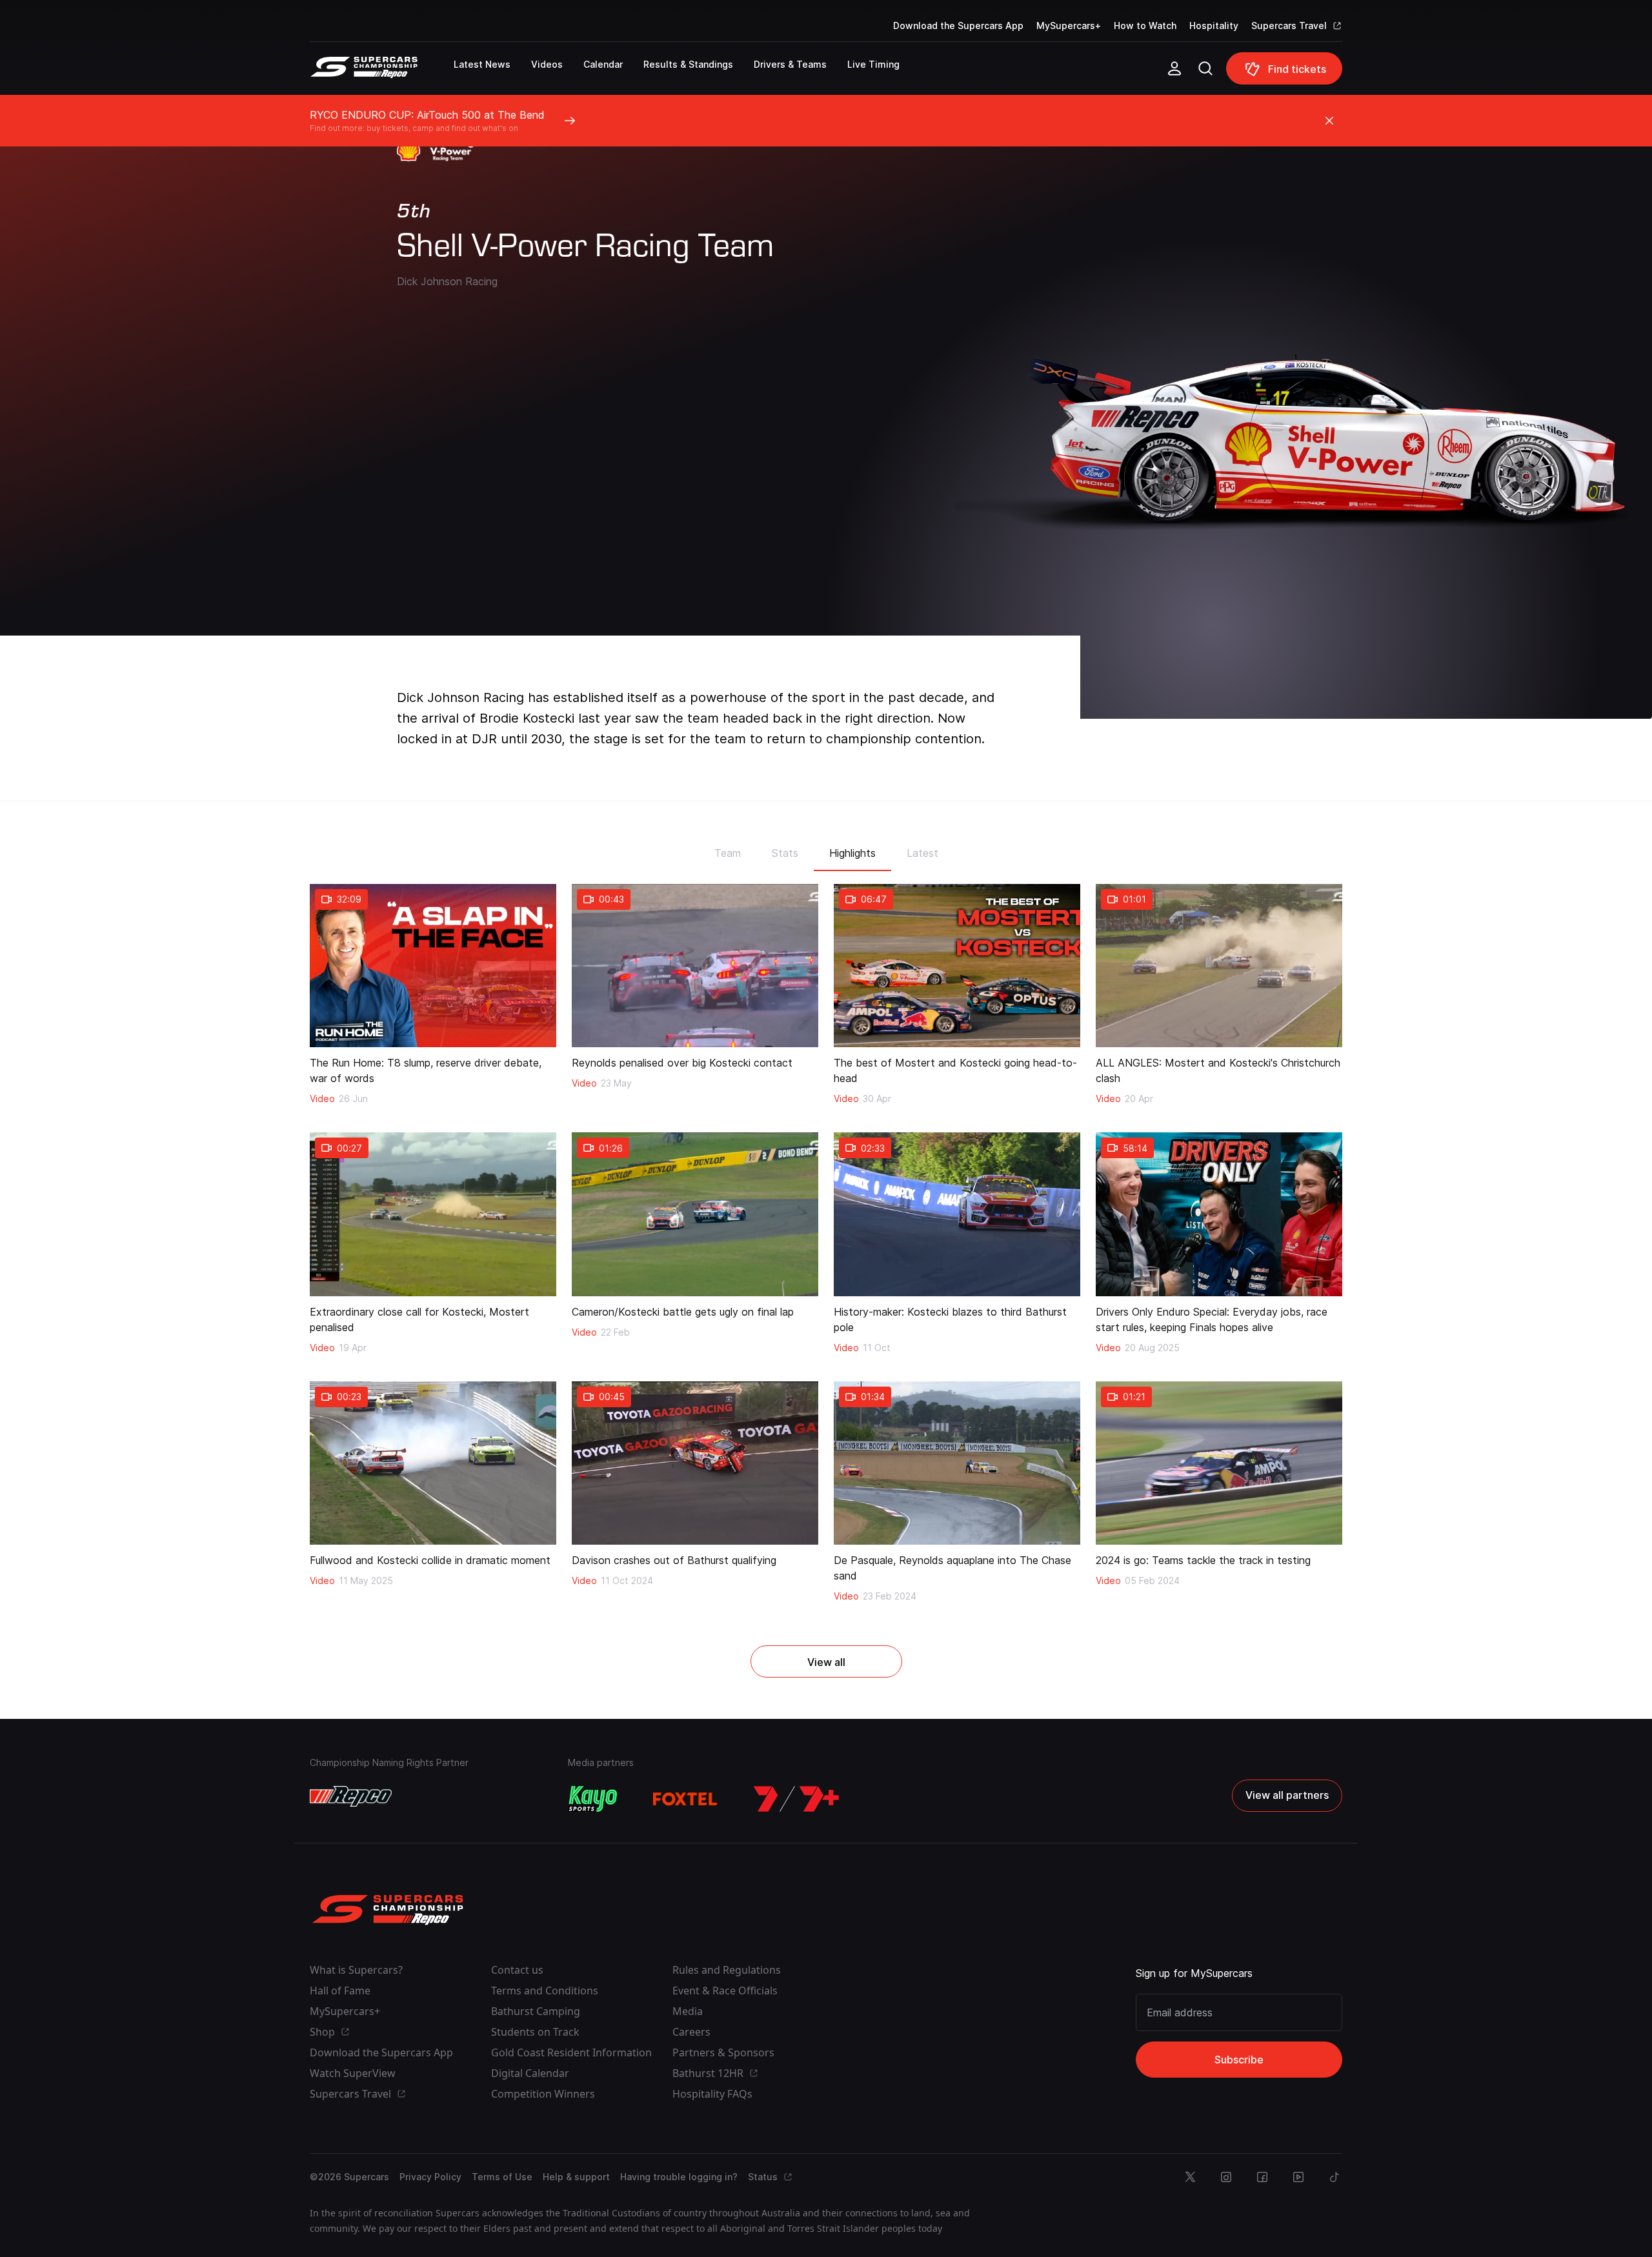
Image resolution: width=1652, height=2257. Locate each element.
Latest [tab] (922, 853)
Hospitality (1214, 25)
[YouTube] (1298, 2177)
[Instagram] (1226, 2177)
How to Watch (1145, 25)
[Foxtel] (685, 1799)
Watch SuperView (353, 2073)
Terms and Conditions (545, 1991)
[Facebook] (1262, 2177)
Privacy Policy (430, 2177)
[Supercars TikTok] (1335, 2177)
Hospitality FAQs (712, 2094)
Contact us (517, 1970)
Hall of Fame (340, 1991)
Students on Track (535, 2032)
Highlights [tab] (852, 853)
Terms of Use (502, 2177)
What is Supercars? (356, 1970)
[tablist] (826, 849)
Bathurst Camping (536, 2011)
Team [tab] (728, 853)
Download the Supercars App (958, 25)
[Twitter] (1190, 2177)
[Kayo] (592, 1799)
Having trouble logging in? (679, 2177)
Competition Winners (543, 2094)
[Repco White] (351, 1796)
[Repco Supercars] (382, 74)
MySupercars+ (1069, 25)
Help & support (576, 2177)
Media (688, 2011)
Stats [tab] (785, 853)
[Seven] (796, 1799)
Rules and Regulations (727, 1970)
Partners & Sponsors (723, 2052)
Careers (691, 2032)
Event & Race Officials (725, 1991)
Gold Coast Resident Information (571, 2052)
